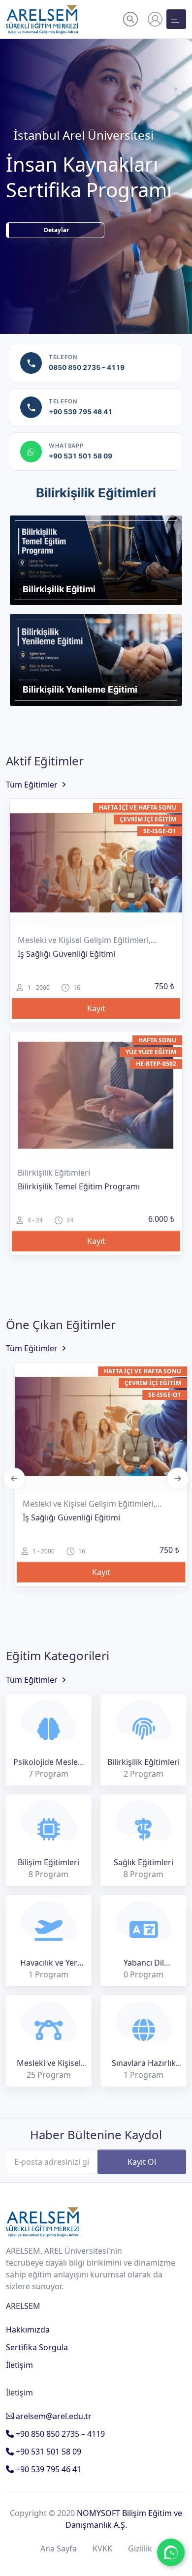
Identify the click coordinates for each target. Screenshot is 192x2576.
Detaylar (56, 256)
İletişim (19, 2365)
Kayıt (96, 1008)
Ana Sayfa (59, 2548)
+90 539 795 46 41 (48, 2469)
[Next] (178, 1478)
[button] (130, 19)
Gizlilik (140, 2548)
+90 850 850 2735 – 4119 (59, 2434)
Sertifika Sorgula (37, 2347)
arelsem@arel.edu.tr (53, 2416)
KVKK (102, 2548)
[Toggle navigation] (176, 19)
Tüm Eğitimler (32, 785)
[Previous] (14, 1478)
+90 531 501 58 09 (48, 2452)
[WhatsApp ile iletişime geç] (171, 2552)
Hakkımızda (28, 2330)
